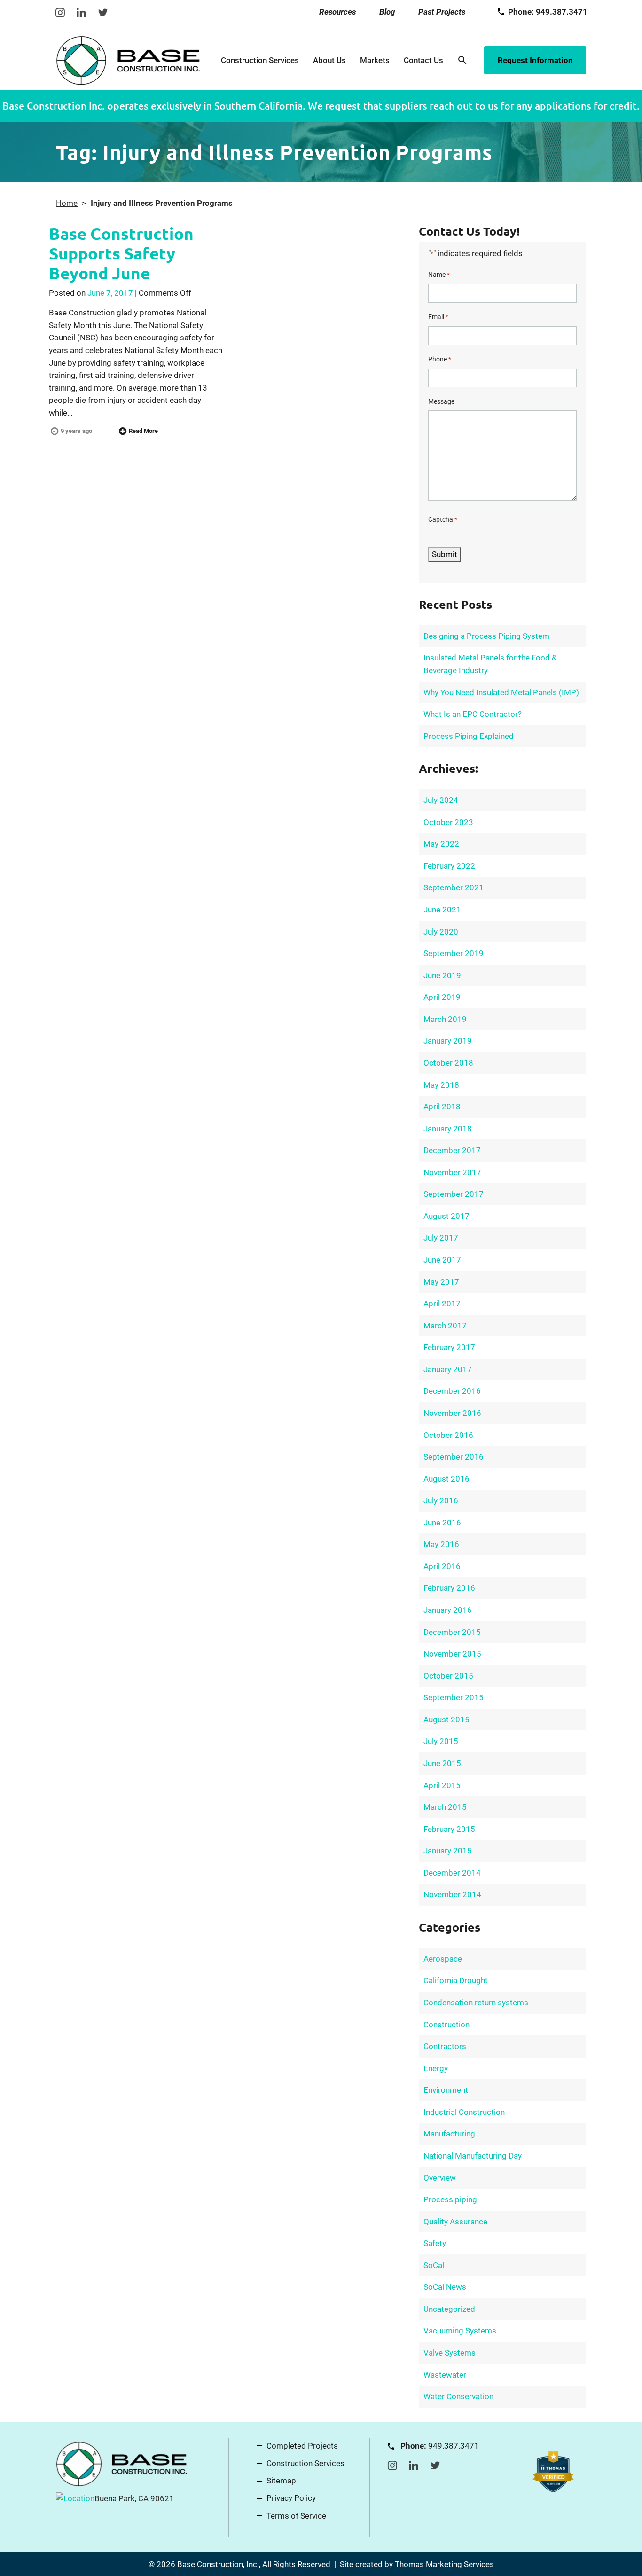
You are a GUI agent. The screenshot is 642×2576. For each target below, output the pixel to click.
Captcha (443, 519)
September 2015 (454, 1697)
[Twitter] (103, 12)
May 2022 (441, 844)
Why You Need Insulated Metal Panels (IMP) (501, 692)
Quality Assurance (455, 2222)
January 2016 (448, 1610)
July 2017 (441, 1238)
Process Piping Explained (469, 736)
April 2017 (442, 1304)
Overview (440, 2178)
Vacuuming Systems (460, 2331)
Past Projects (442, 12)
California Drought (456, 1980)
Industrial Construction (464, 2112)
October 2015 (448, 1676)
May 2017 (441, 1282)
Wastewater (445, 2375)
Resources (337, 12)
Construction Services (260, 60)
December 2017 (452, 1150)
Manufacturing (449, 2134)
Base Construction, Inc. (218, 2564)
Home (67, 203)
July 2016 (441, 1500)
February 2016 (449, 1588)
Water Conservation (458, 2396)
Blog (387, 12)
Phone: (548, 12)
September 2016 (454, 1457)
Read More (143, 431)
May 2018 (441, 1085)
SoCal (434, 2265)
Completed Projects (302, 2446)
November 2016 (452, 1413)
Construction (446, 2025)
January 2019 (448, 1041)
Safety (435, 2243)
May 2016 (441, 1544)
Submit (445, 554)
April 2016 (442, 1566)
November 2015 (452, 1654)
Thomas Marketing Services (444, 2564)
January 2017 (448, 1369)
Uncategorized (449, 2309)
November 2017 (452, 1172)
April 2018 (442, 1107)
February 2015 (449, 1829)
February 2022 (449, 866)
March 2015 (445, 1807)
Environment (446, 2090)
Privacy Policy (291, 2498)
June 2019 (442, 975)
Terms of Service (296, 2516)
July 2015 (441, 1741)
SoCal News (445, 2287)
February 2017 (449, 1347)
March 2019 (445, 1019)
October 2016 (448, 1435)
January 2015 (448, 1851)
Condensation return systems (476, 2003)
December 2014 (452, 1873)
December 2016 (452, 1391)
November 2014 (452, 1894)
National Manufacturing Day (473, 2156)
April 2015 (442, 1785)
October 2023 (448, 822)
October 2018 (448, 1063)
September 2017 (454, 1194)
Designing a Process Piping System (486, 636)
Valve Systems (450, 2353)
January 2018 (448, 1129)
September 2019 (454, 953)
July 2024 (441, 800)
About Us (329, 60)
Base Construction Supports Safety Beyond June (121, 253)
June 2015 (442, 1763)
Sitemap (281, 2481)
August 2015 (446, 1720)
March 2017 (445, 1326)
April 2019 (442, 997)
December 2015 (452, 1632)
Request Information (535, 60)
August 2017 (446, 1216)
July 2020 (441, 932)
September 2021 (454, 887)
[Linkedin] (81, 12)
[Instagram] (60, 12)
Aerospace (443, 1959)
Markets (375, 60)
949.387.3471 (454, 2446)
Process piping (450, 2199)
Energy (436, 2068)
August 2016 (446, 1479)
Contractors (445, 2046)
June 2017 (442, 1260)
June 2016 (442, 1523)
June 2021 (442, 910)
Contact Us (423, 60)
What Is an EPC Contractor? (473, 714)
